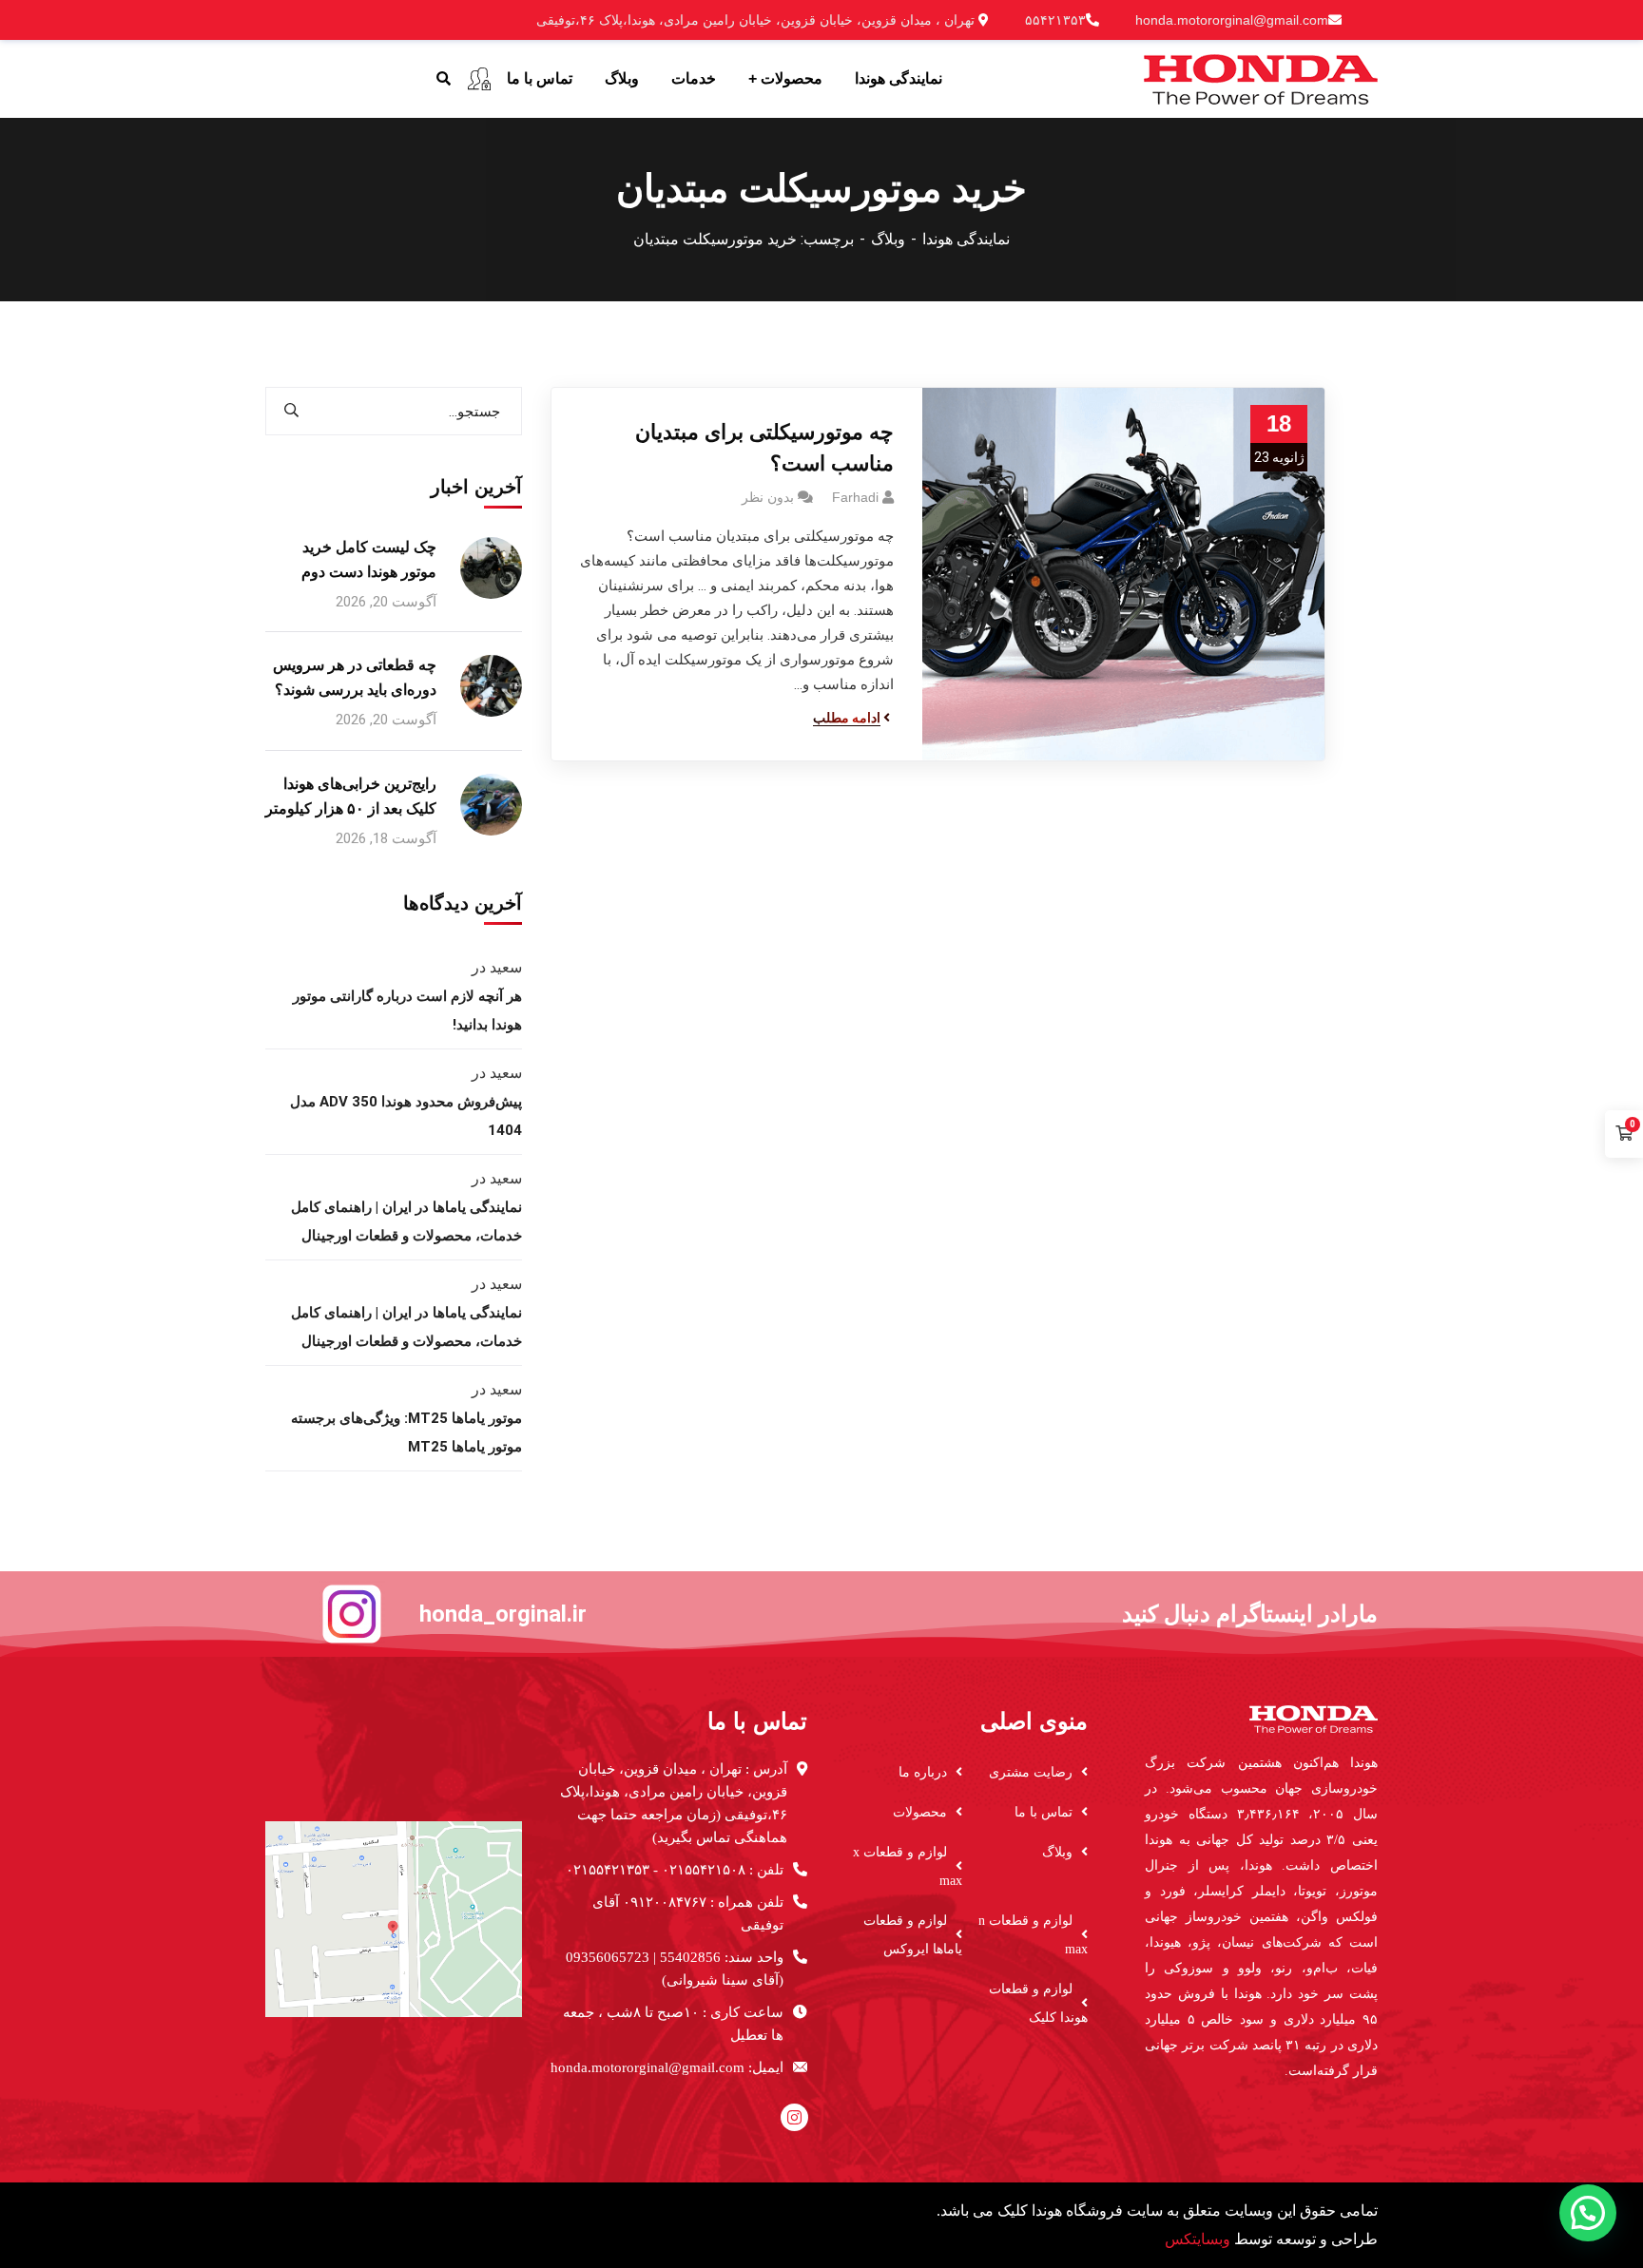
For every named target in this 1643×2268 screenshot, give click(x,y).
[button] (1588, 2213)
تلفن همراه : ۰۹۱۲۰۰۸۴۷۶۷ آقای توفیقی (688, 1913)
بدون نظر (768, 497)
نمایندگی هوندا (966, 239)
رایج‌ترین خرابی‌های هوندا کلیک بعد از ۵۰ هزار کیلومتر (351, 796)
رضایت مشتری (1031, 1772)
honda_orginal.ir (503, 1614)
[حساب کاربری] (479, 79)
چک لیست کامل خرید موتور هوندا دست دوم (369, 559)
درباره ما (923, 1772)
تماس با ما (1044, 1812)
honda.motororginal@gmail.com (1232, 20)
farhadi (855, 497)
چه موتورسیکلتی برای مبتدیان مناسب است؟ (764, 448)
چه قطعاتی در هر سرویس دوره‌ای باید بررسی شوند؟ (355, 677)
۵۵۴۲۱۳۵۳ (1055, 20)
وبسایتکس (1198, 2239)
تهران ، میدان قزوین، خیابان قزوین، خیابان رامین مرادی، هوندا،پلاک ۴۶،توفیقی (757, 20)
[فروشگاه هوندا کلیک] (1261, 77)
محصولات (920, 1812)
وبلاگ (888, 239)
